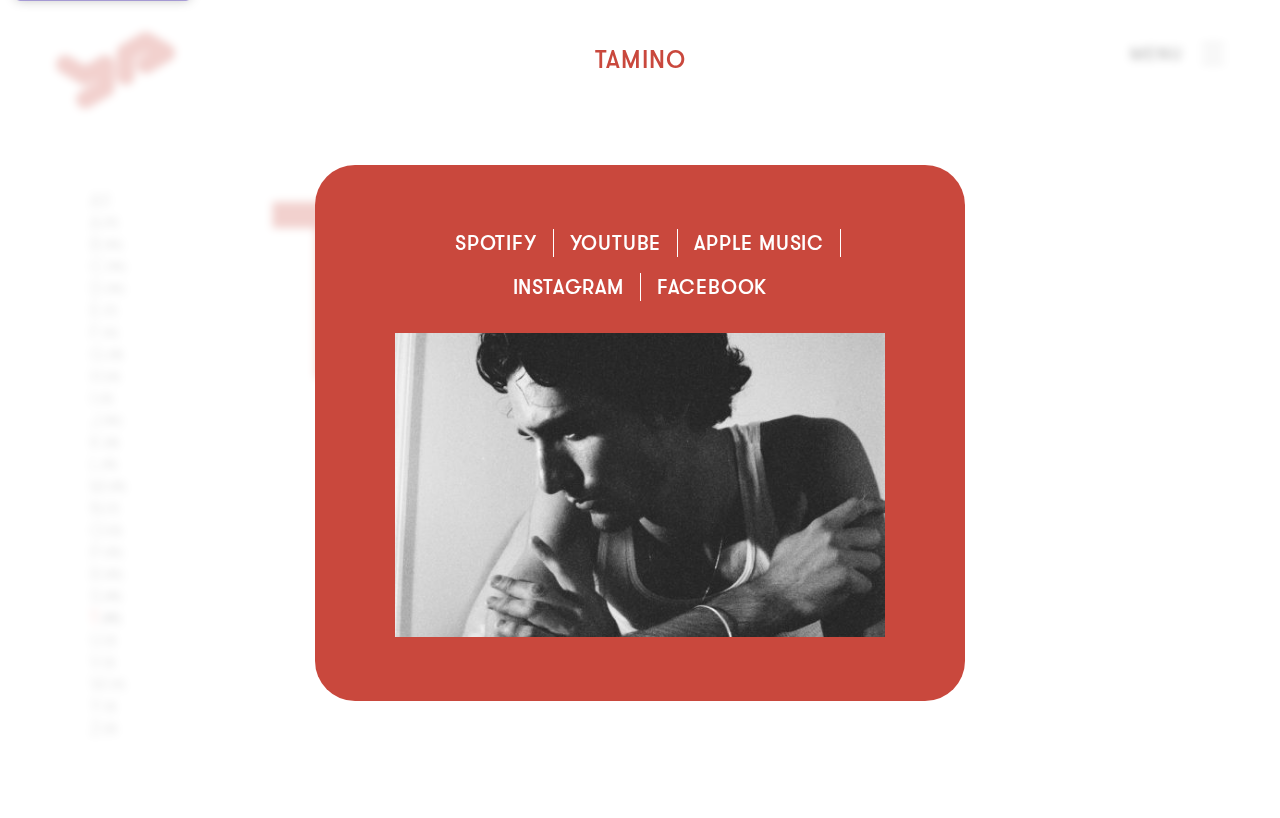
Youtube (616, 243)
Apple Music (759, 243)
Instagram (568, 287)
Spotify (496, 243)
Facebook (712, 287)
